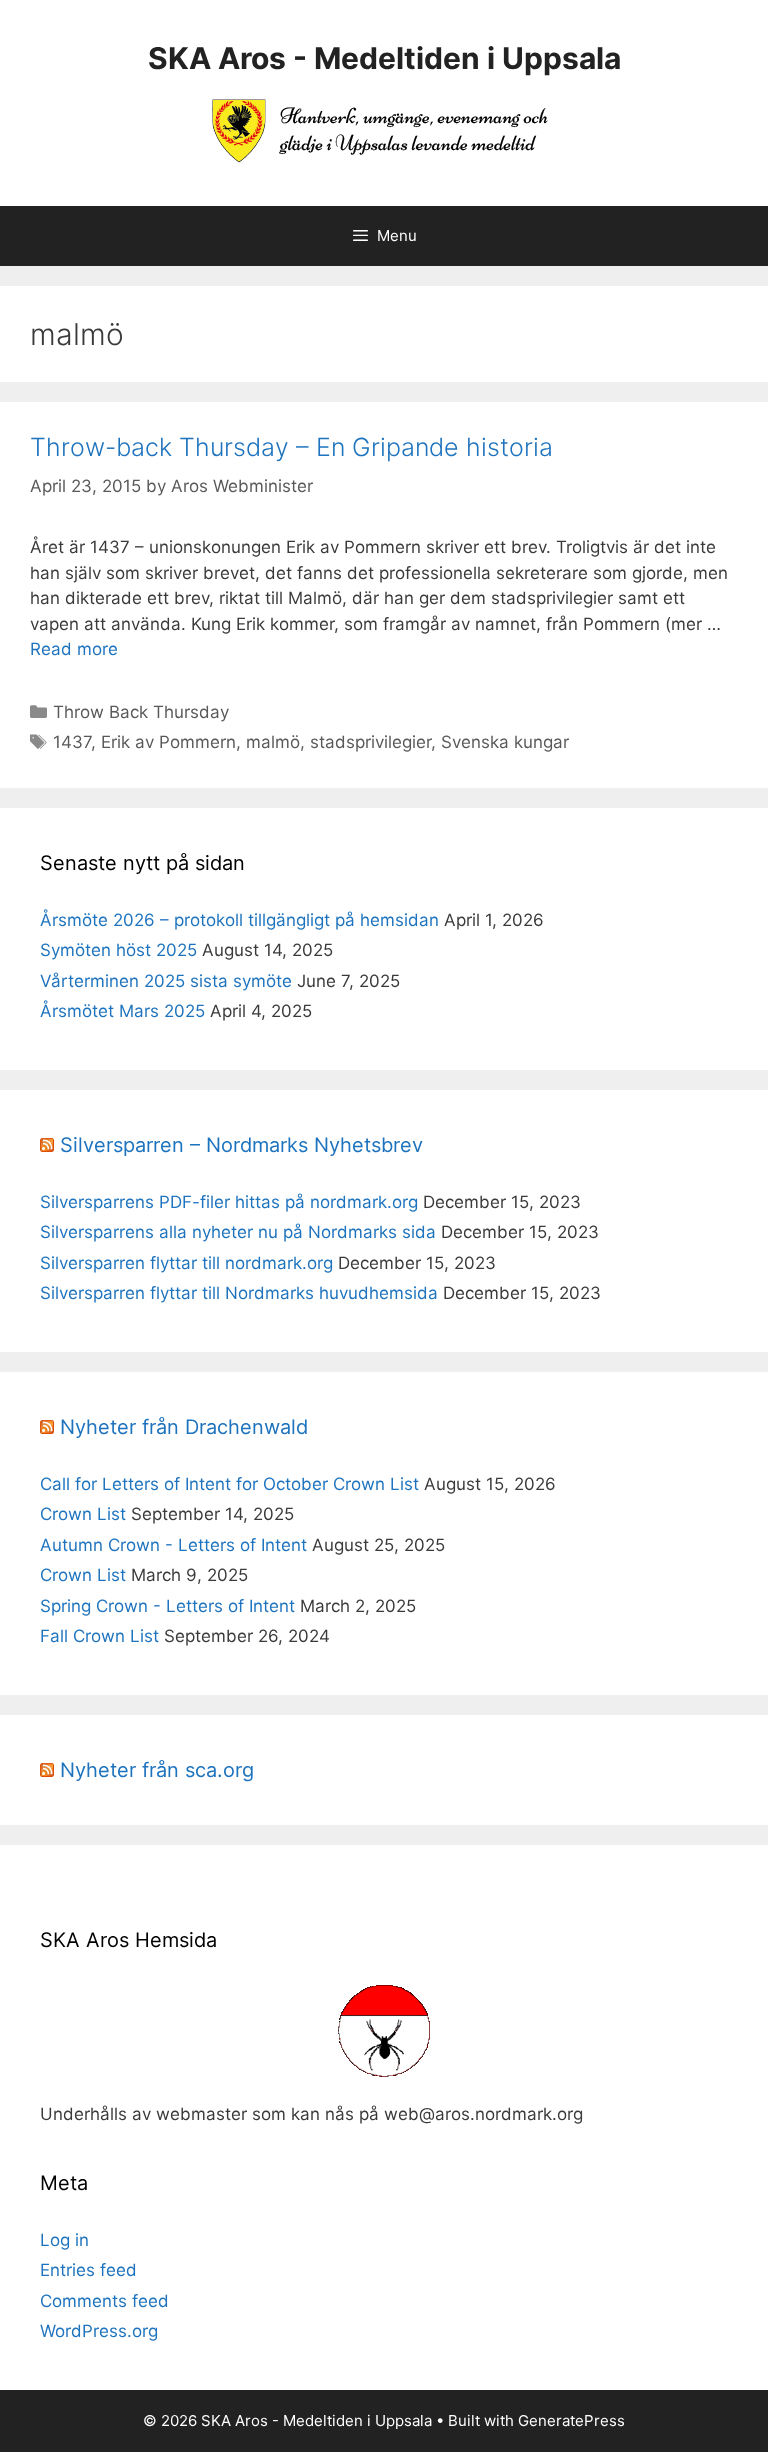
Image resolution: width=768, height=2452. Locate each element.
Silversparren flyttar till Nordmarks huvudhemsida (239, 1293)
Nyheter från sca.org (157, 1770)
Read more (74, 649)
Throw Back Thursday (141, 712)
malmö (273, 742)
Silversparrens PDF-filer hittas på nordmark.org (229, 1202)
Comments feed (104, 2301)
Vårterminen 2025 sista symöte (166, 981)
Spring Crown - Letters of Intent (167, 1606)
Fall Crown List (99, 1636)
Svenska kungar (505, 742)
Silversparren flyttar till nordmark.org (186, 1263)
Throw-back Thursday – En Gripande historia (291, 447)
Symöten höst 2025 (118, 950)
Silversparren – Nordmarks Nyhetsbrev (241, 1145)
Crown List (83, 1514)
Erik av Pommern (168, 742)
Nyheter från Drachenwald (184, 1427)
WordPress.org (99, 2331)
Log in (64, 2240)
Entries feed (88, 2270)
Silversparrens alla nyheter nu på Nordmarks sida (238, 1232)
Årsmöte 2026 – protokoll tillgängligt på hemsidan (239, 920)
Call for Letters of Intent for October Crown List (229, 1484)
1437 (72, 742)
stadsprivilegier (370, 742)
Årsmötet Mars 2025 (122, 1011)
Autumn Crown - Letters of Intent (173, 1545)
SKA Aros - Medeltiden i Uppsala (384, 58)
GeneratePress (571, 2420)
